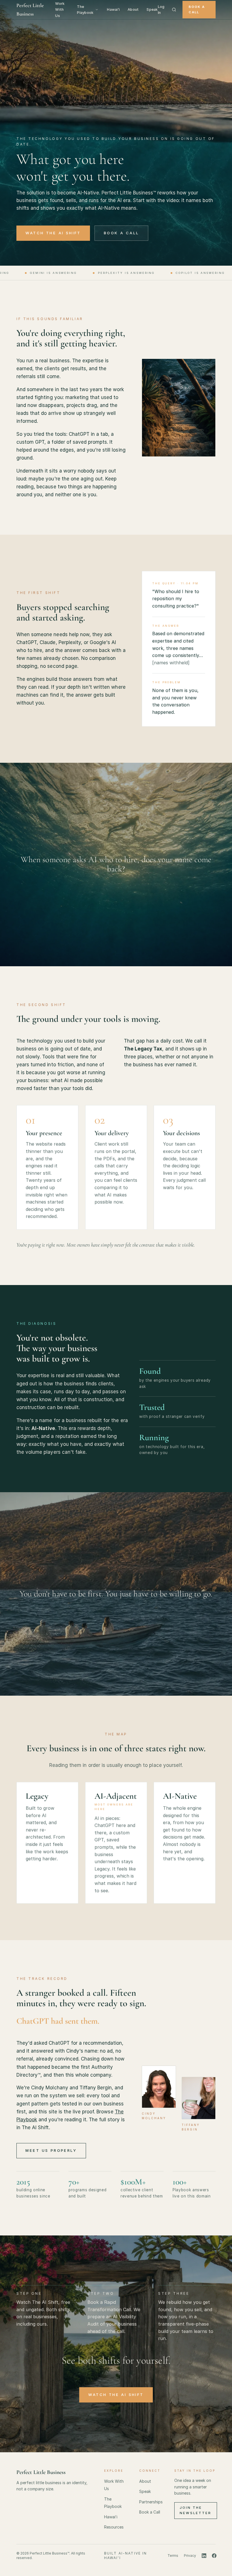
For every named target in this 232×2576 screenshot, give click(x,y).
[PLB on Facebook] (214, 2556)
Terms (173, 2556)
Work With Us (60, 9)
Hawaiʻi (113, 9)
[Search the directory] (174, 10)
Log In (161, 10)
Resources (114, 2527)
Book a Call (197, 9)
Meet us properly (51, 2150)
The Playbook (85, 10)
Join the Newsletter (196, 2510)
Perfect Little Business (30, 10)
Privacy (190, 2556)
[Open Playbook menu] (97, 10)
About (133, 9)
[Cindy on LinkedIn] (204, 2556)
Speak (152, 9)
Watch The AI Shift (53, 233)
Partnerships (151, 2502)
